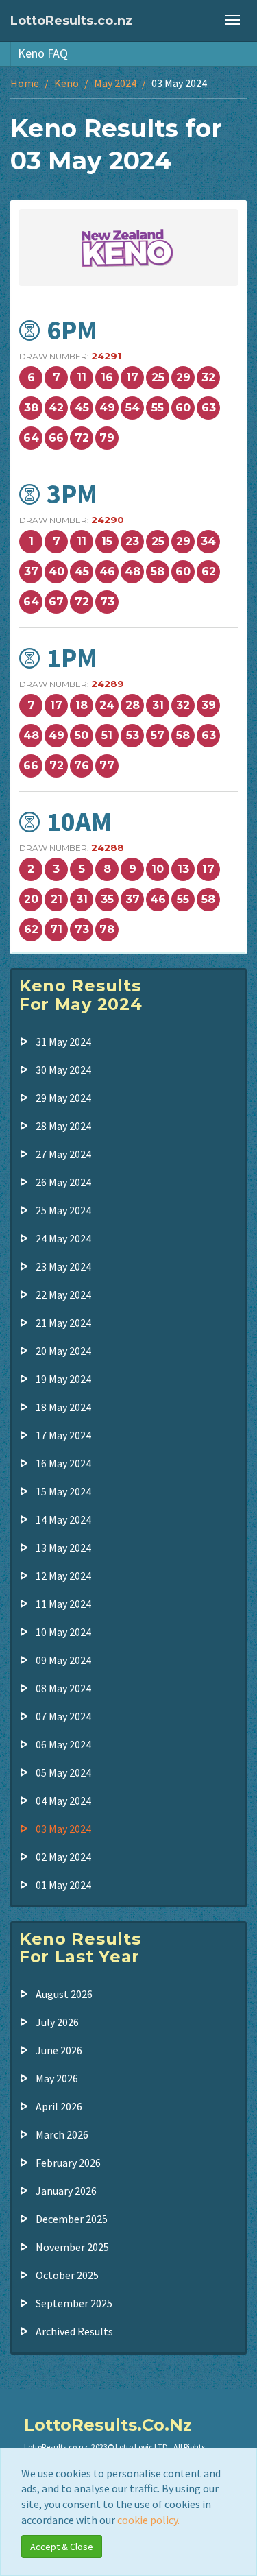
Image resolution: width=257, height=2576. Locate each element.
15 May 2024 (63, 1491)
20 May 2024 (63, 1351)
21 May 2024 (63, 1323)
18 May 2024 (63, 1407)
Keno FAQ (43, 53)
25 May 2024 (63, 1210)
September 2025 (74, 2303)
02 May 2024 (63, 1857)
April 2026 (59, 2106)
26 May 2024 (63, 1182)
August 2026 (64, 1994)
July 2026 (57, 2022)
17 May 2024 (63, 1435)
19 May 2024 (63, 1379)
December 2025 (72, 2219)
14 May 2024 (63, 1519)
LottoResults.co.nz (71, 21)
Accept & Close (62, 2547)
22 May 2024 (63, 1295)
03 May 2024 (63, 1829)
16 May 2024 (63, 1463)
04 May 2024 (63, 1801)
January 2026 (66, 2191)
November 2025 (72, 2247)
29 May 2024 (63, 1098)
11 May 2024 (63, 1604)
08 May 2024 (63, 1688)
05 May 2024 (63, 1772)
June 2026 (59, 2050)
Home (25, 83)
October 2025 (67, 2275)
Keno (66, 83)
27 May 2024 (63, 1154)
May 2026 (57, 2078)
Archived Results (74, 2331)
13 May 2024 (63, 1548)
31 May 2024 (63, 1042)
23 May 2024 (63, 1266)
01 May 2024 (63, 1885)
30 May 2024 (63, 1070)
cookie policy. (148, 2520)
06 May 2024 (63, 1744)
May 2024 (115, 83)
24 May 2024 (63, 1238)
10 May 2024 (63, 1632)
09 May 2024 (63, 1660)
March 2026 (62, 2134)
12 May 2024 (63, 1576)
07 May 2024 (63, 1716)
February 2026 (68, 2163)
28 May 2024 (63, 1126)
